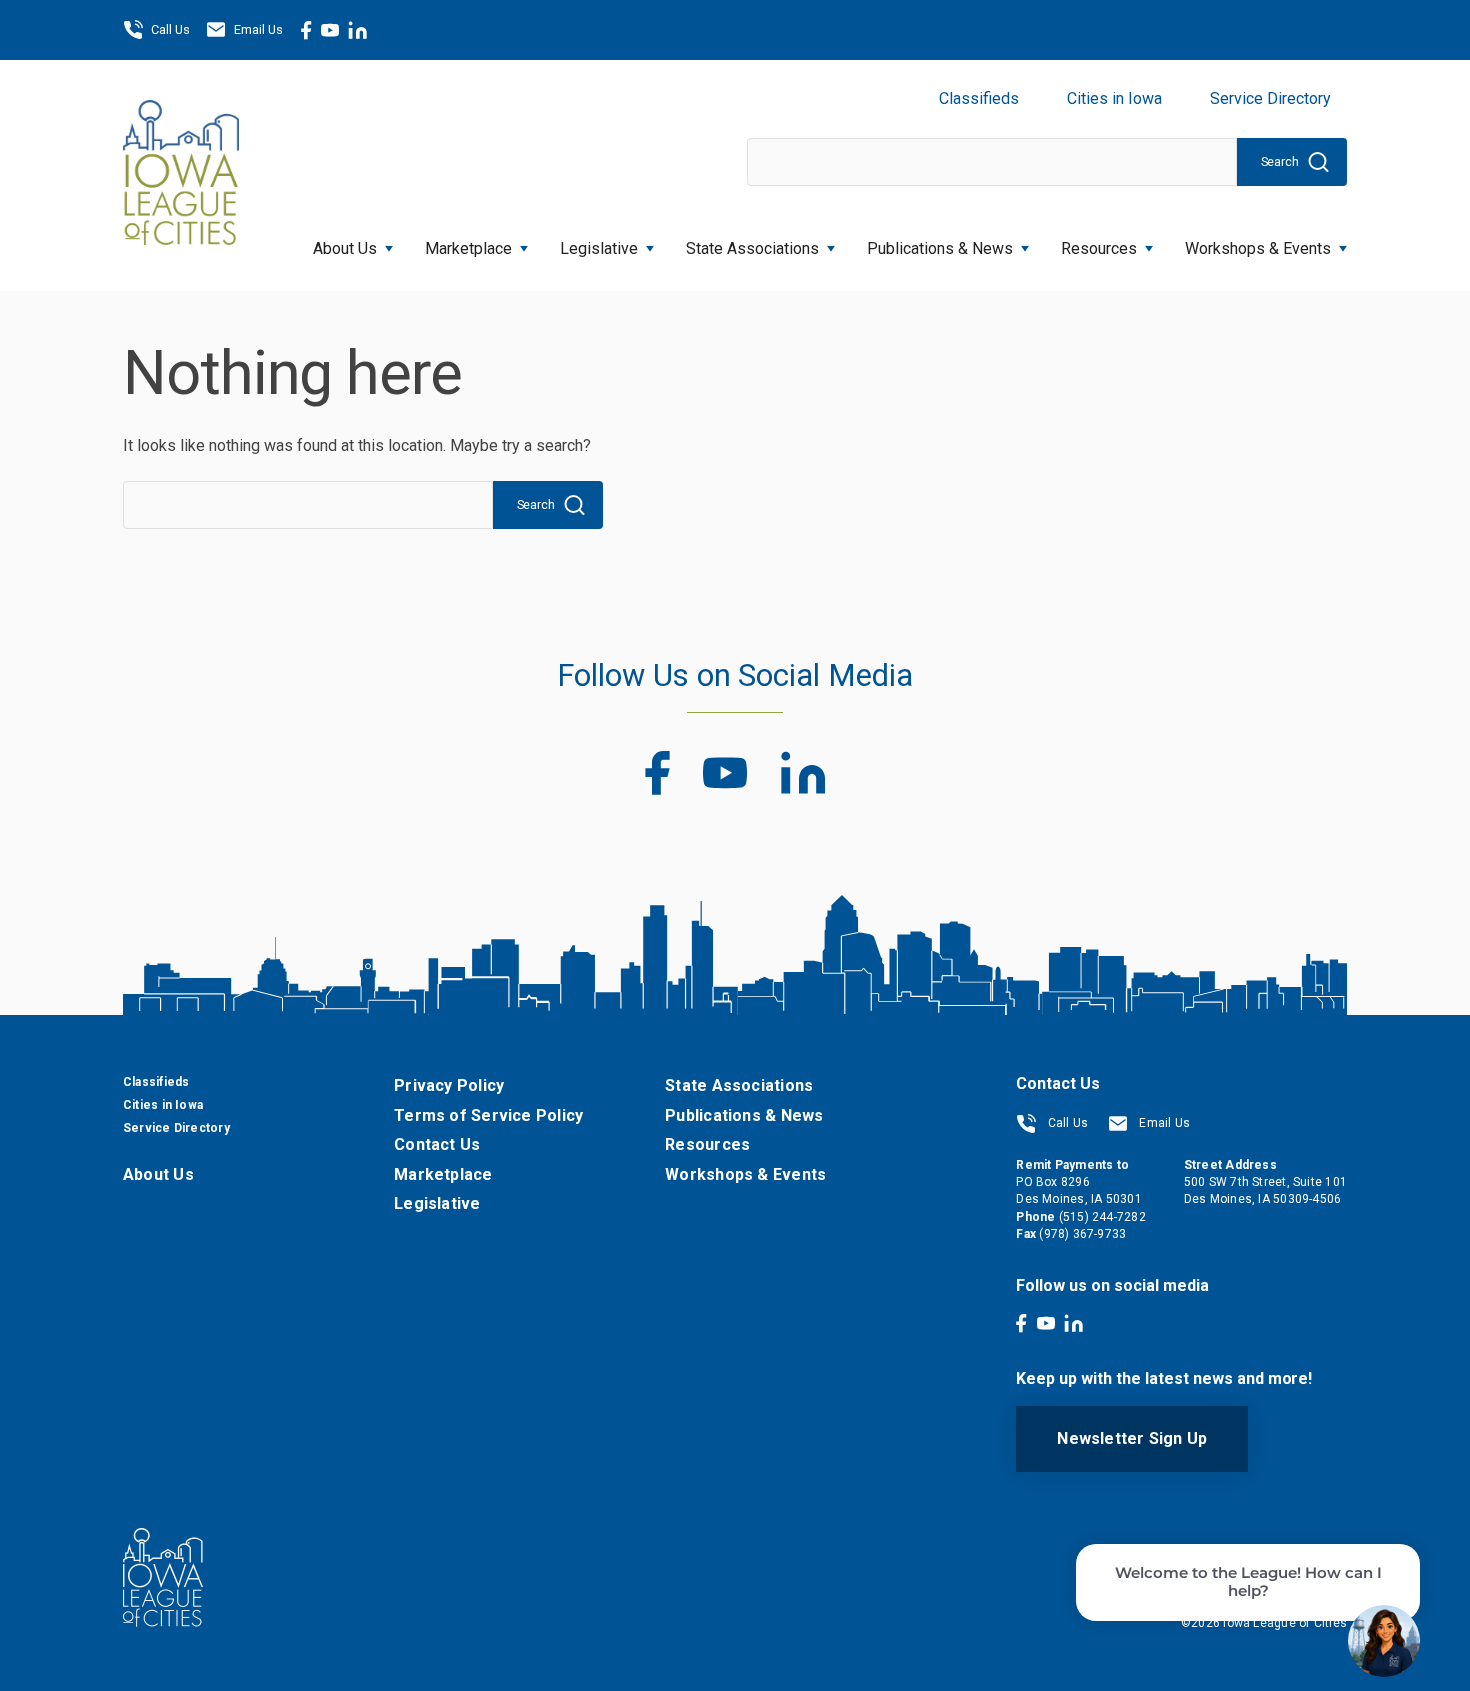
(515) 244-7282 (1102, 1217)
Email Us (258, 29)
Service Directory (1270, 98)
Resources (1099, 248)
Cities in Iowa (1114, 98)
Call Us (170, 29)
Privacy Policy (449, 1085)
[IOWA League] (181, 175)
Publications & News (744, 1115)
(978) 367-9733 (1082, 1234)
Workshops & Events (1258, 248)
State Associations (752, 248)
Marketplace (468, 248)
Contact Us (437, 1144)
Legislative (599, 248)
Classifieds (979, 98)
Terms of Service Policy (488, 1115)
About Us (345, 248)
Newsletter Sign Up (1132, 1438)
